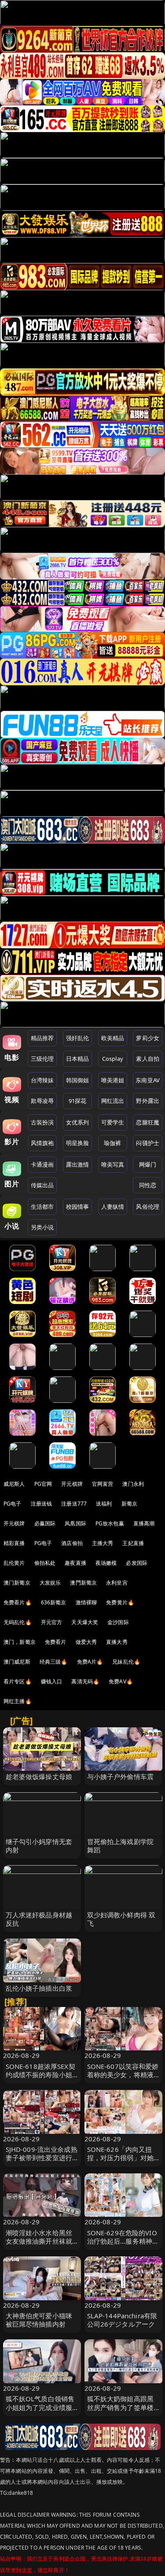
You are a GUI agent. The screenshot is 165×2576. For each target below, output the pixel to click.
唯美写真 (113, 1164)
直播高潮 (144, 1523)
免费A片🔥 (90, 1662)
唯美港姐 (113, 1080)
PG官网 (43, 1484)
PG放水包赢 (110, 1523)
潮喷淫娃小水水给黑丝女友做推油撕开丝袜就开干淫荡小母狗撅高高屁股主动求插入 (39, 2245)
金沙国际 (118, 1622)
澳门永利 (133, 1484)
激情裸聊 (86, 1602)
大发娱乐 (50, 1583)
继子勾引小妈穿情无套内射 (39, 1846)
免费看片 (56, 1642)
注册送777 (74, 1504)
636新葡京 (54, 1602)
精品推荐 (42, 1038)
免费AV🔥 (121, 1681)
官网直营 (103, 1484)
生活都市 (42, 1207)
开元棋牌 (72, 1484)
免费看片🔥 (18, 1602)
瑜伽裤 (112, 1143)
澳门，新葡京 (20, 1642)
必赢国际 (45, 1523)
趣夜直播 (75, 1563)
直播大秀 (117, 1642)
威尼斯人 (14, 1484)
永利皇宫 (117, 1583)
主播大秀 (103, 1543)
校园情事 (78, 1207)
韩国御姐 (78, 1080)
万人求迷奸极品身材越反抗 (39, 1919)
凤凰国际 (75, 1523)
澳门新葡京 (17, 1583)
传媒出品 (42, 1185)
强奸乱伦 (78, 1038)
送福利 (104, 1504)
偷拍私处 (45, 1563)
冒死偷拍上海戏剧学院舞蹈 (121, 1846)
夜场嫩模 (106, 1563)
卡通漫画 (42, 1164)
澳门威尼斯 (17, 1662)
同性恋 (148, 1185)
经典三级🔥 (54, 1662)
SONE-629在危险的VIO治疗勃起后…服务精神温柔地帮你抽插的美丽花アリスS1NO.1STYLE (123, 2245)
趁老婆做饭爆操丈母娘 (39, 1776)
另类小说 (42, 1227)
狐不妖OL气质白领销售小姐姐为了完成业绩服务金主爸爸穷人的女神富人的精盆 (40, 2411)
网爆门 (148, 1164)
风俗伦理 (148, 1207)
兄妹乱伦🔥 (126, 1662)
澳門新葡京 (83, 1583)
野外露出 (148, 1101)
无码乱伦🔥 (18, 1622)
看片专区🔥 (18, 1681)
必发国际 (137, 1563)
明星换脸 (78, 1143)
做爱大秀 (86, 1642)
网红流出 (113, 1101)
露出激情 (78, 1164)
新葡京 (129, 1504)
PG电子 (13, 1504)
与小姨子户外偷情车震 (121, 1776)
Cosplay (113, 1059)
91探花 (78, 1101)
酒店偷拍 (72, 1543)
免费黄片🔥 (120, 1602)
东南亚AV (148, 1080)
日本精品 (78, 1059)
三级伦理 (42, 1059)
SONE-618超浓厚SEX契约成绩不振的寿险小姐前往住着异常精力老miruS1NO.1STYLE (40, 2079)
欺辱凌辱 (42, 1101)
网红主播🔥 (18, 1701)
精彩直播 (14, 1543)
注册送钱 (42, 1504)
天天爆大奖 (85, 1622)
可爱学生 (113, 1122)
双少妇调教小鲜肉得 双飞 (121, 1919)
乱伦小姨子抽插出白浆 (39, 1988)
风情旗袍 (42, 1143)
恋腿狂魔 (148, 1122)
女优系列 (78, 1122)
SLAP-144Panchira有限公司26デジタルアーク (122, 2320)
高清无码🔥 (85, 1681)
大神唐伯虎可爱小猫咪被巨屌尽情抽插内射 (39, 2320)
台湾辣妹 (42, 1080)
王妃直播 (133, 1543)
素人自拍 (148, 1059)
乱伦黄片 (14, 1563)
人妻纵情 (113, 1207)
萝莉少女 (148, 1038)
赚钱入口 (52, 1681)
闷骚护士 (148, 1143)
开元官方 (52, 1622)
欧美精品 (113, 1038)
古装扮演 (42, 1122)
